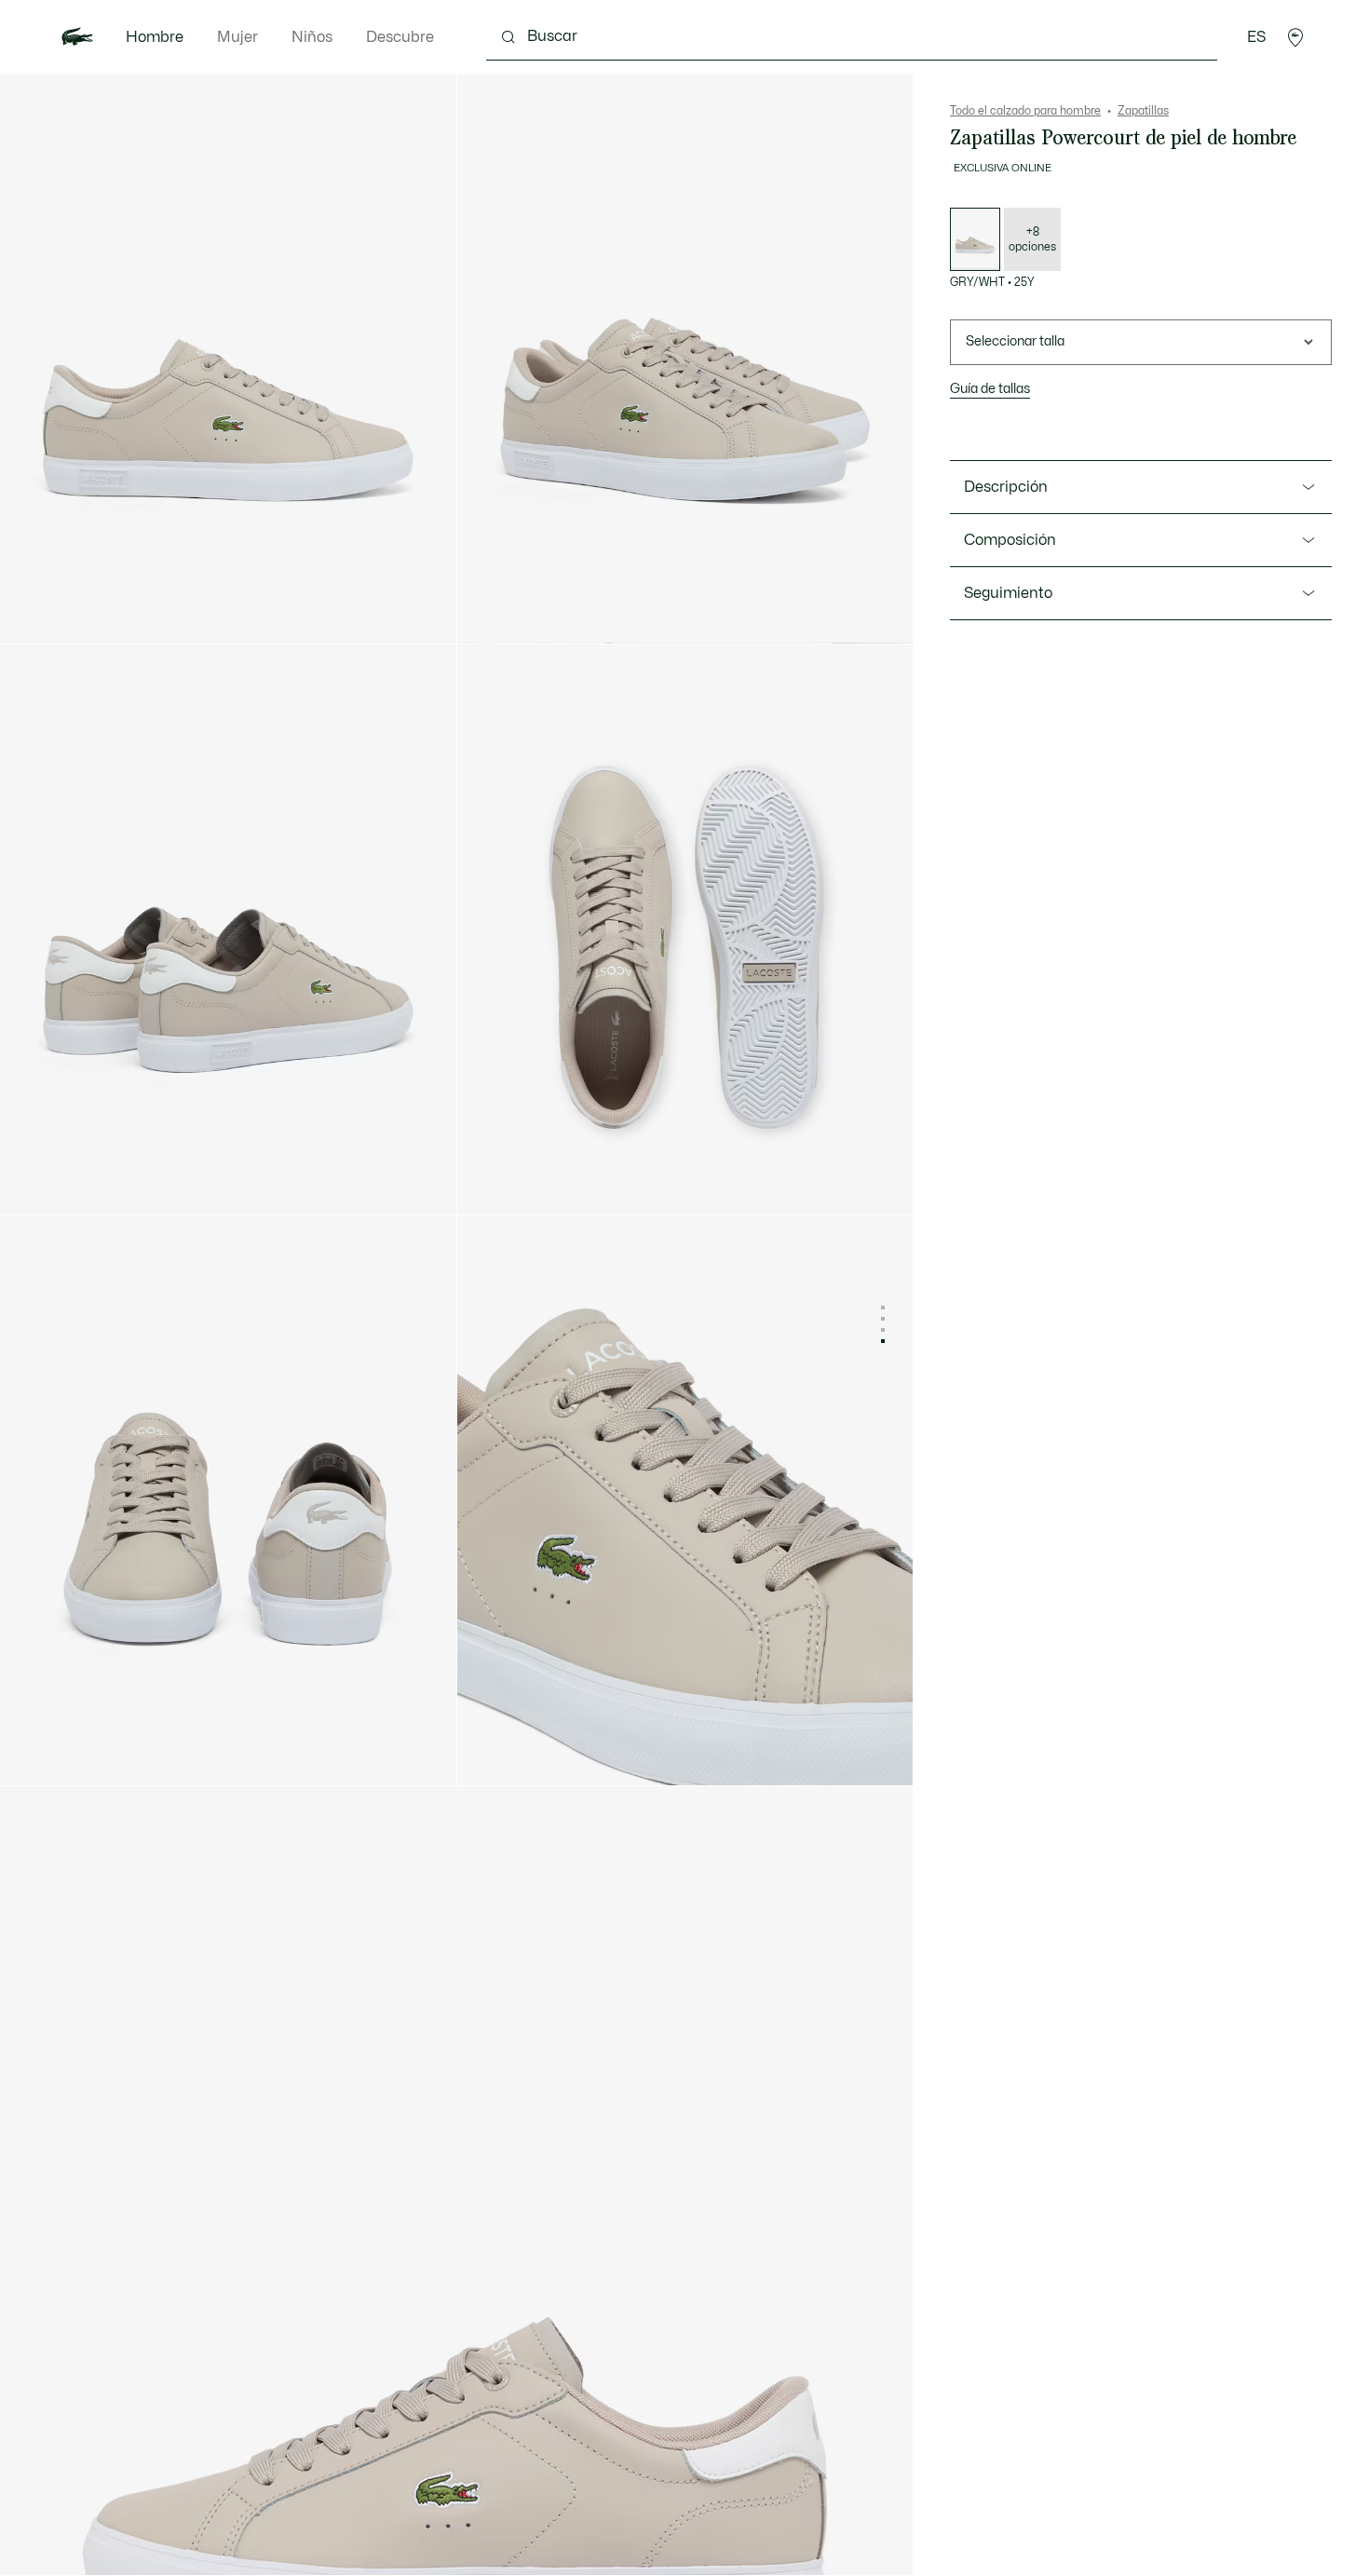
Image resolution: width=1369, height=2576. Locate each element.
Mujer (237, 37)
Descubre (400, 37)
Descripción (1006, 487)
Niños (312, 37)
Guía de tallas (990, 389)
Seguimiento (1008, 593)
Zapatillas (1143, 111)
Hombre (155, 37)
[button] (1295, 37)
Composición (1010, 540)
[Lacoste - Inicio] (77, 37)
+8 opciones (1032, 239)
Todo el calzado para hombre (1025, 111)
